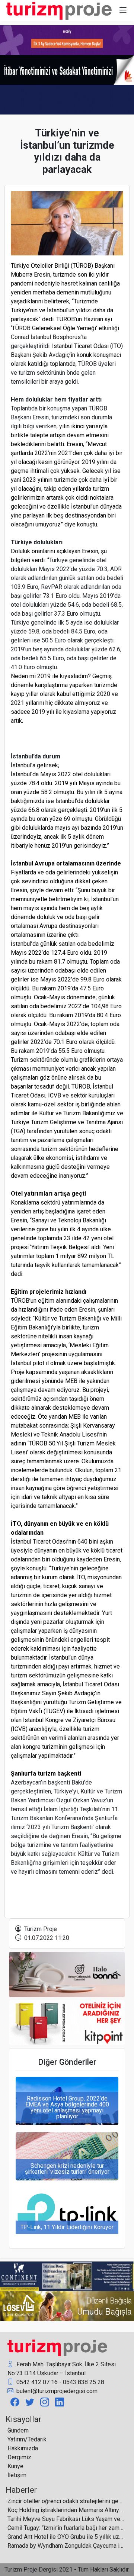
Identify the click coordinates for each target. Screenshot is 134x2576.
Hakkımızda (23, 2448)
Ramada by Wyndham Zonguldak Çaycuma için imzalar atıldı (66, 2546)
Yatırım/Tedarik (27, 2439)
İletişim (17, 2475)
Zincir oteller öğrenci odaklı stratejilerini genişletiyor (66, 2501)
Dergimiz (19, 2457)
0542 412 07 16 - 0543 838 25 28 (60, 2382)
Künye (15, 2466)
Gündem (18, 2430)
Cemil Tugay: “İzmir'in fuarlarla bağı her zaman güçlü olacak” (66, 2528)
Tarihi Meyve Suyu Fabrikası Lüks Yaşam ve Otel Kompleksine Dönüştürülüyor (66, 2519)
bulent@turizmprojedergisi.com (56, 2391)
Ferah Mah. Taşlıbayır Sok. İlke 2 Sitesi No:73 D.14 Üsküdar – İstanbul (62, 2369)
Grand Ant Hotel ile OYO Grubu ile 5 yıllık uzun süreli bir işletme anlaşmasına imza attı (66, 2537)
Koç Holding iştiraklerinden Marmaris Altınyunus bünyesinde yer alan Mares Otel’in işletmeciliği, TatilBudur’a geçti (66, 2510)
